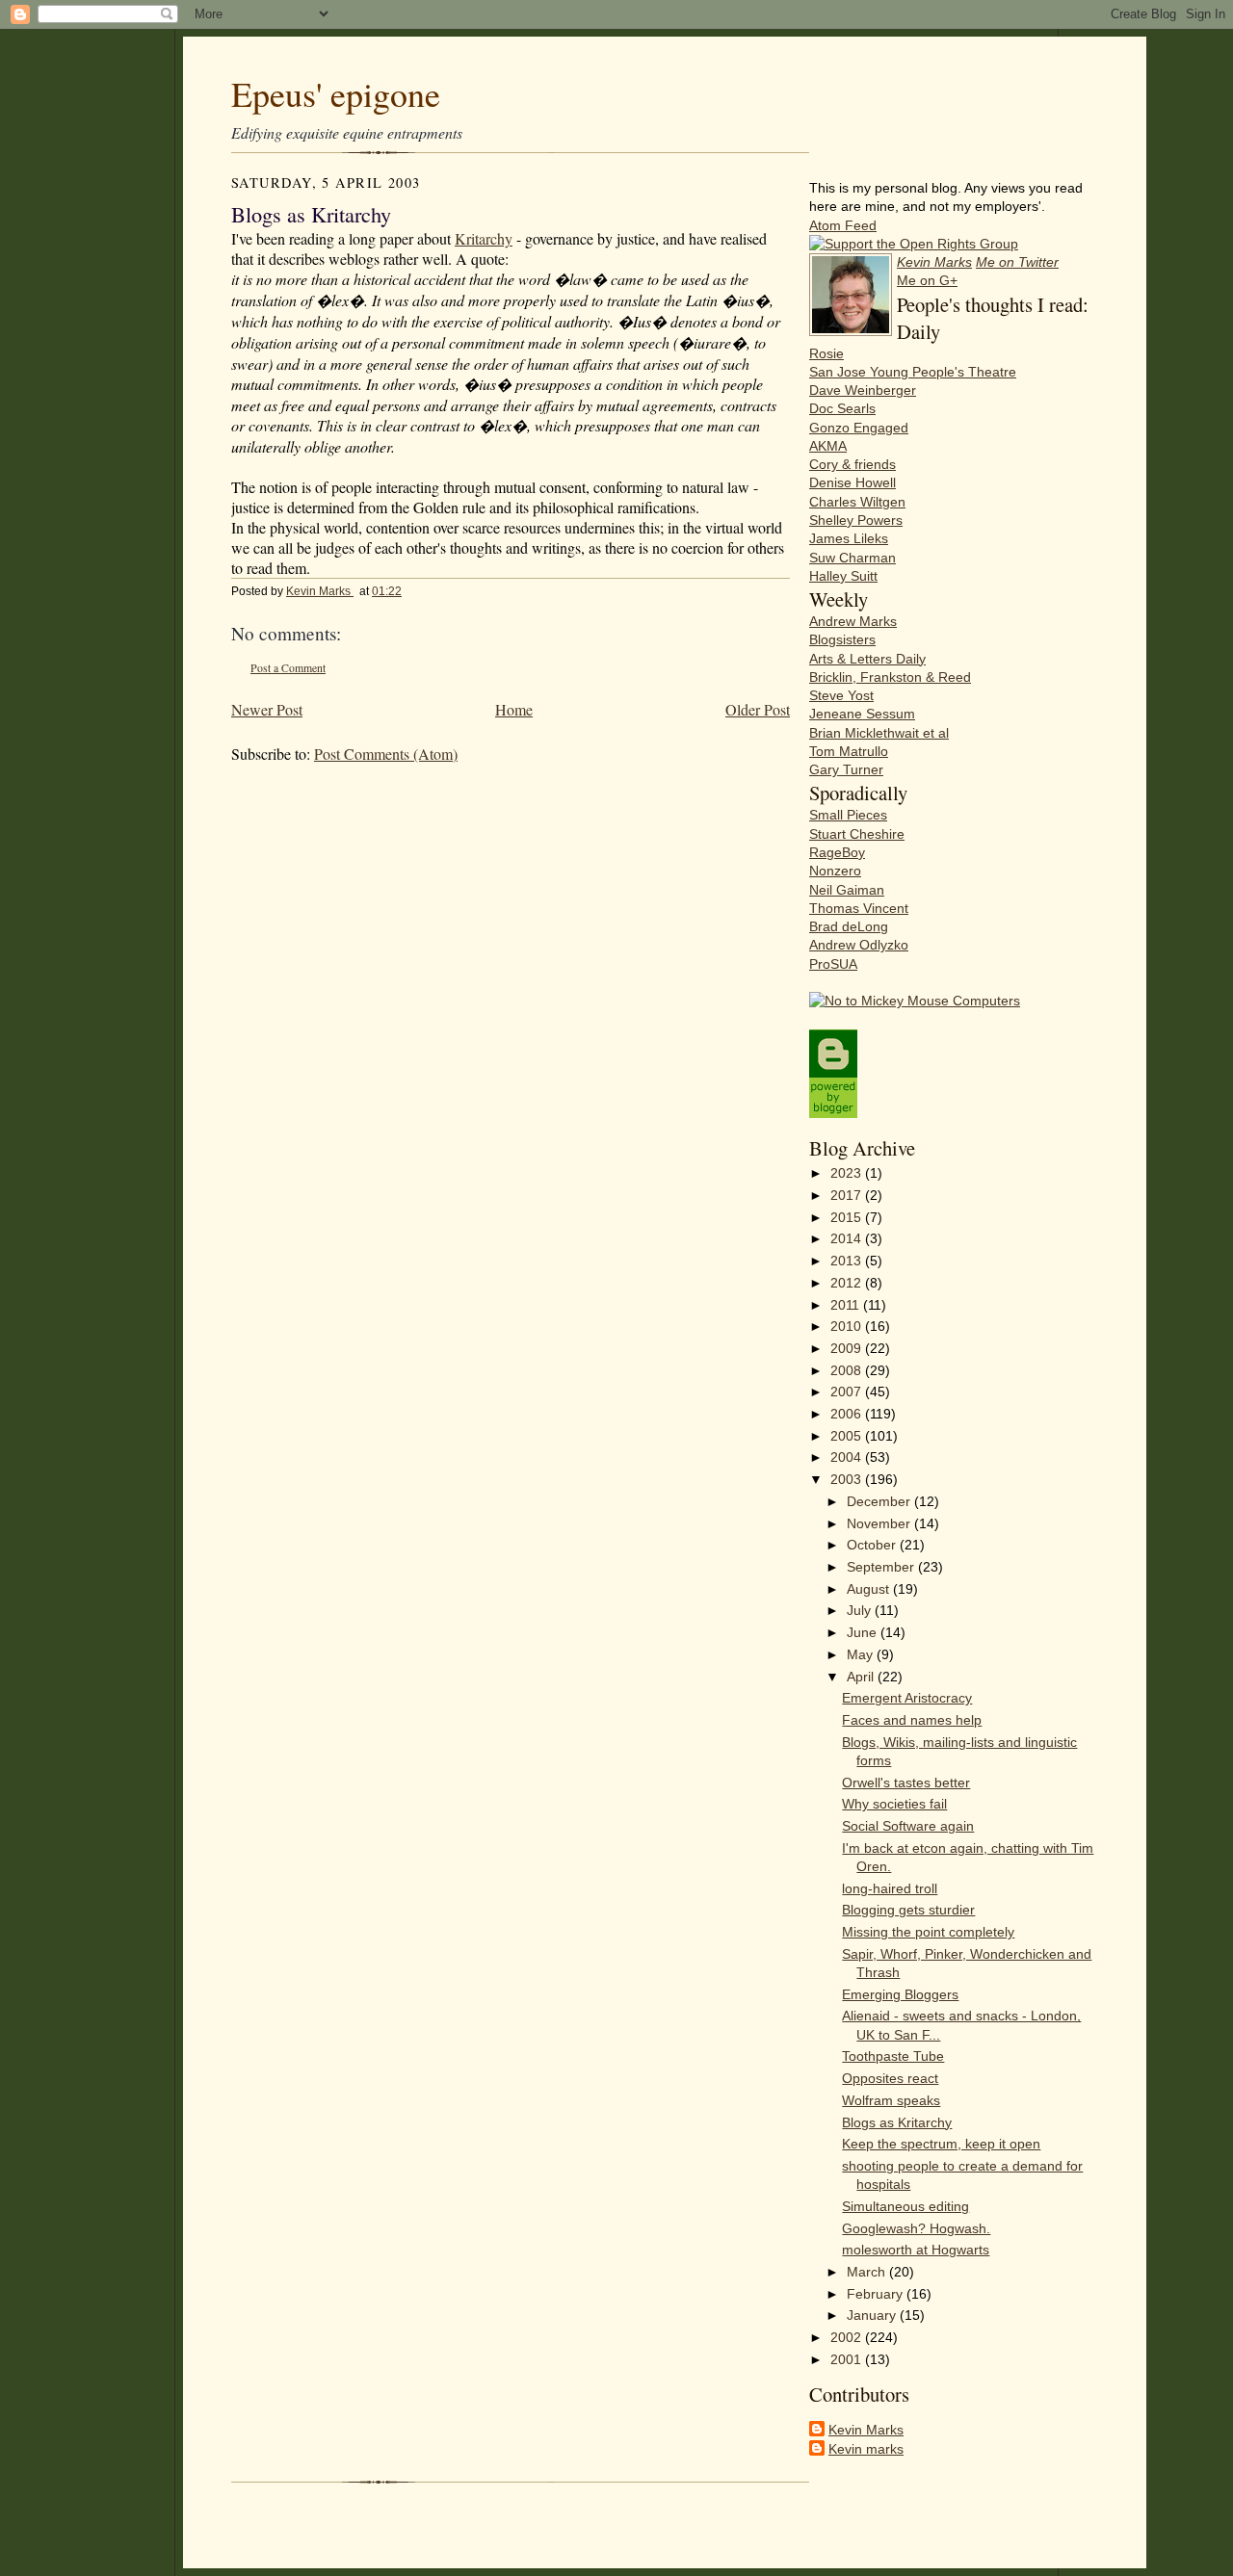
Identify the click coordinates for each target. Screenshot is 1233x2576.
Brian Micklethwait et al (879, 733)
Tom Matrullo (849, 752)
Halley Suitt (843, 576)
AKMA (828, 446)
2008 (848, 1371)
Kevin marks (866, 2449)
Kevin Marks (320, 591)
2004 (848, 1457)
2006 (848, 1414)
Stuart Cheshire (857, 834)
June (864, 1633)
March (868, 2272)
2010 (848, 1327)
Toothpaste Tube (893, 2056)
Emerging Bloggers (900, 1995)
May (862, 1655)
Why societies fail (894, 1804)
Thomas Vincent (859, 909)
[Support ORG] (914, 244)
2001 (848, 2360)
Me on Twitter (1017, 262)
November (880, 1524)
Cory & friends (853, 465)
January (873, 2316)
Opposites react (890, 2079)
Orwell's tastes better (906, 1783)
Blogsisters (842, 640)
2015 (848, 1218)
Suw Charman (853, 558)
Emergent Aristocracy (907, 1698)
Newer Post (267, 709)
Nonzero (835, 871)
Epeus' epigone (336, 93)
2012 (848, 1283)
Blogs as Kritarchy (897, 2123)
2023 (848, 1173)
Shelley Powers (856, 520)
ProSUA (833, 964)
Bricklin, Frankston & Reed (890, 677)
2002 (848, 2338)
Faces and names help (912, 1720)
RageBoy (837, 853)
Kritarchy (484, 238)
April (862, 1677)
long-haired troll (890, 1889)
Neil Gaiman (847, 890)
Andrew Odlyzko (859, 945)
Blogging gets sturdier (908, 1910)
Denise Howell (853, 483)
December (880, 1502)
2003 (848, 1480)
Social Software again (908, 1826)
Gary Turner (846, 770)
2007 (848, 1392)
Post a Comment (288, 668)
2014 (848, 1239)
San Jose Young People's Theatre (913, 372)
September (882, 1567)
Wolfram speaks (891, 2101)
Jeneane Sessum (862, 714)
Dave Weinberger (863, 390)
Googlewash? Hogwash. (916, 2229)
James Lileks (849, 539)
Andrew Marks (853, 622)
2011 (847, 1305)
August (870, 1589)
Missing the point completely (928, 1932)
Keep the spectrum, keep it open (941, 2144)
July (861, 1611)
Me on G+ (927, 281)
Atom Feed (843, 226)
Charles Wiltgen (857, 502)
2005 (848, 1436)
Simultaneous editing (905, 2207)
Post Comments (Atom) (386, 754)
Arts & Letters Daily (867, 659)
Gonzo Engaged (859, 428)
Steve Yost (841, 696)
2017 (848, 1196)
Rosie (826, 354)
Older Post (758, 709)
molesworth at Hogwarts (916, 2250)
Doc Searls (842, 409)
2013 (848, 1261)
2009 (848, 1349)
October (873, 1545)
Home (514, 709)
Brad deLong (849, 927)
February (877, 2294)
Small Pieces (848, 815)
